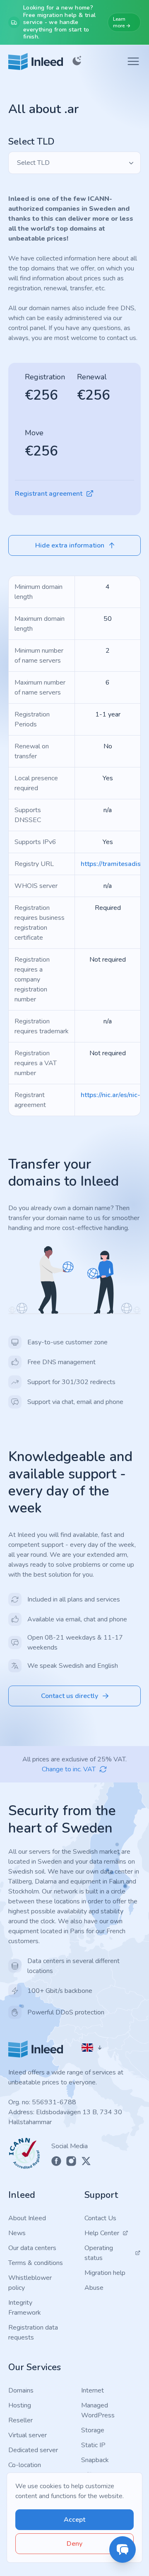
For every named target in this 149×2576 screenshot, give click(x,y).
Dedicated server (33, 2450)
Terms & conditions (36, 2263)
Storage (93, 2430)
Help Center (102, 2233)
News (17, 2233)
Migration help (105, 2273)
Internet (93, 2390)
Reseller (20, 2420)
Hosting (20, 2405)
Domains (21, 2390)
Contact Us (100, 2218)
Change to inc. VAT (69, 1769)
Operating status (99, 2253)
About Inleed (27, 2218)
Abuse (94, 2288)
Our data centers (32, 2248)
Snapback (95, 2460)
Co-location (25, 2465)
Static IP (93, 2445)
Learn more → (122, 22)
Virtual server (28, 2435)
